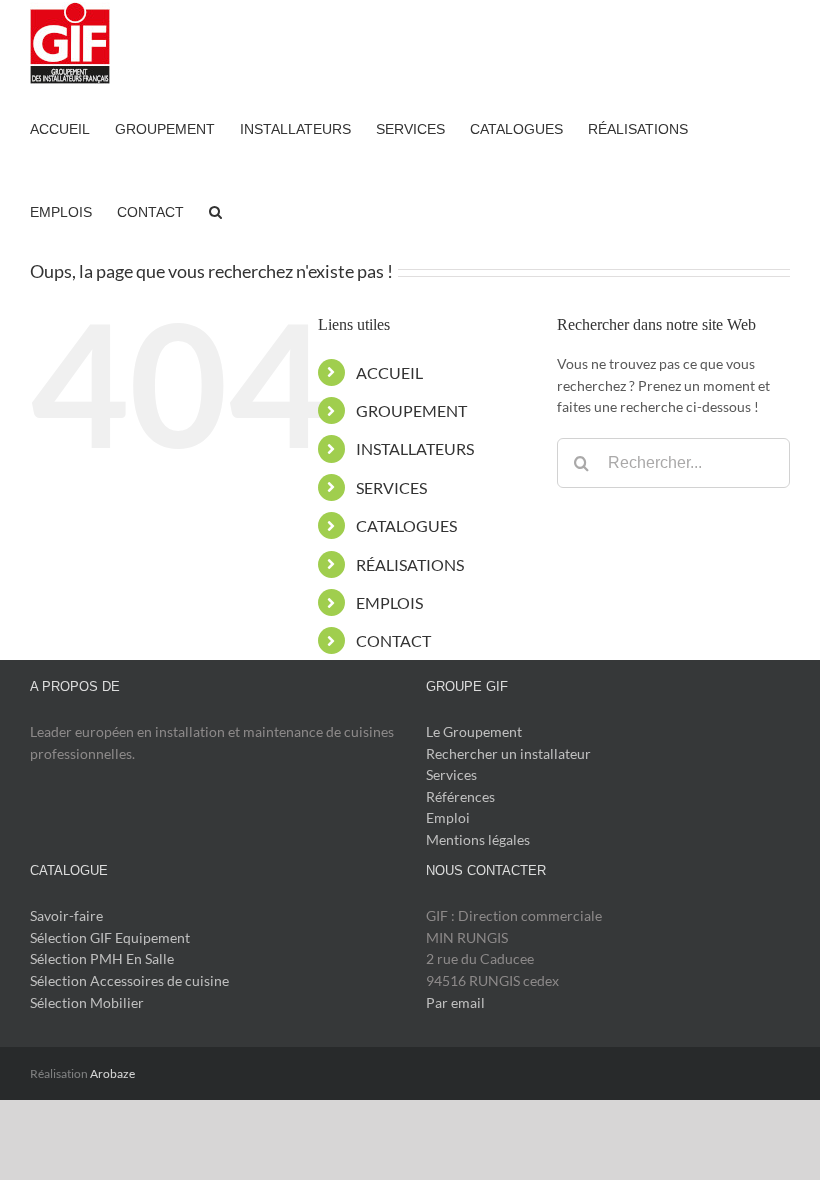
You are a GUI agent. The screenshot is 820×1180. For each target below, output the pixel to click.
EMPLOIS (389, 602)
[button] (215, 210)
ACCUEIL (389, 372)
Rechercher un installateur (508, 753)
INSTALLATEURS (415, 448)
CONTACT (393, 640)
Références (460, 796)
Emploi (448, 817)
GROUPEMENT (411, 410)
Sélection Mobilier (87, 1002)
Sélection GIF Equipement (110, 937)
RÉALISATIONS (410, 564)
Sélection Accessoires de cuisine (129, 980)
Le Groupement (474, 731)
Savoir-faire (66, 915)
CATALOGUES (406, 525)
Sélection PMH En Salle (102, 958)
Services (451, 774)
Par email (455, 1002)
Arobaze (112, 1073)
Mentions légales (478, 839)
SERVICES (391, 487)
